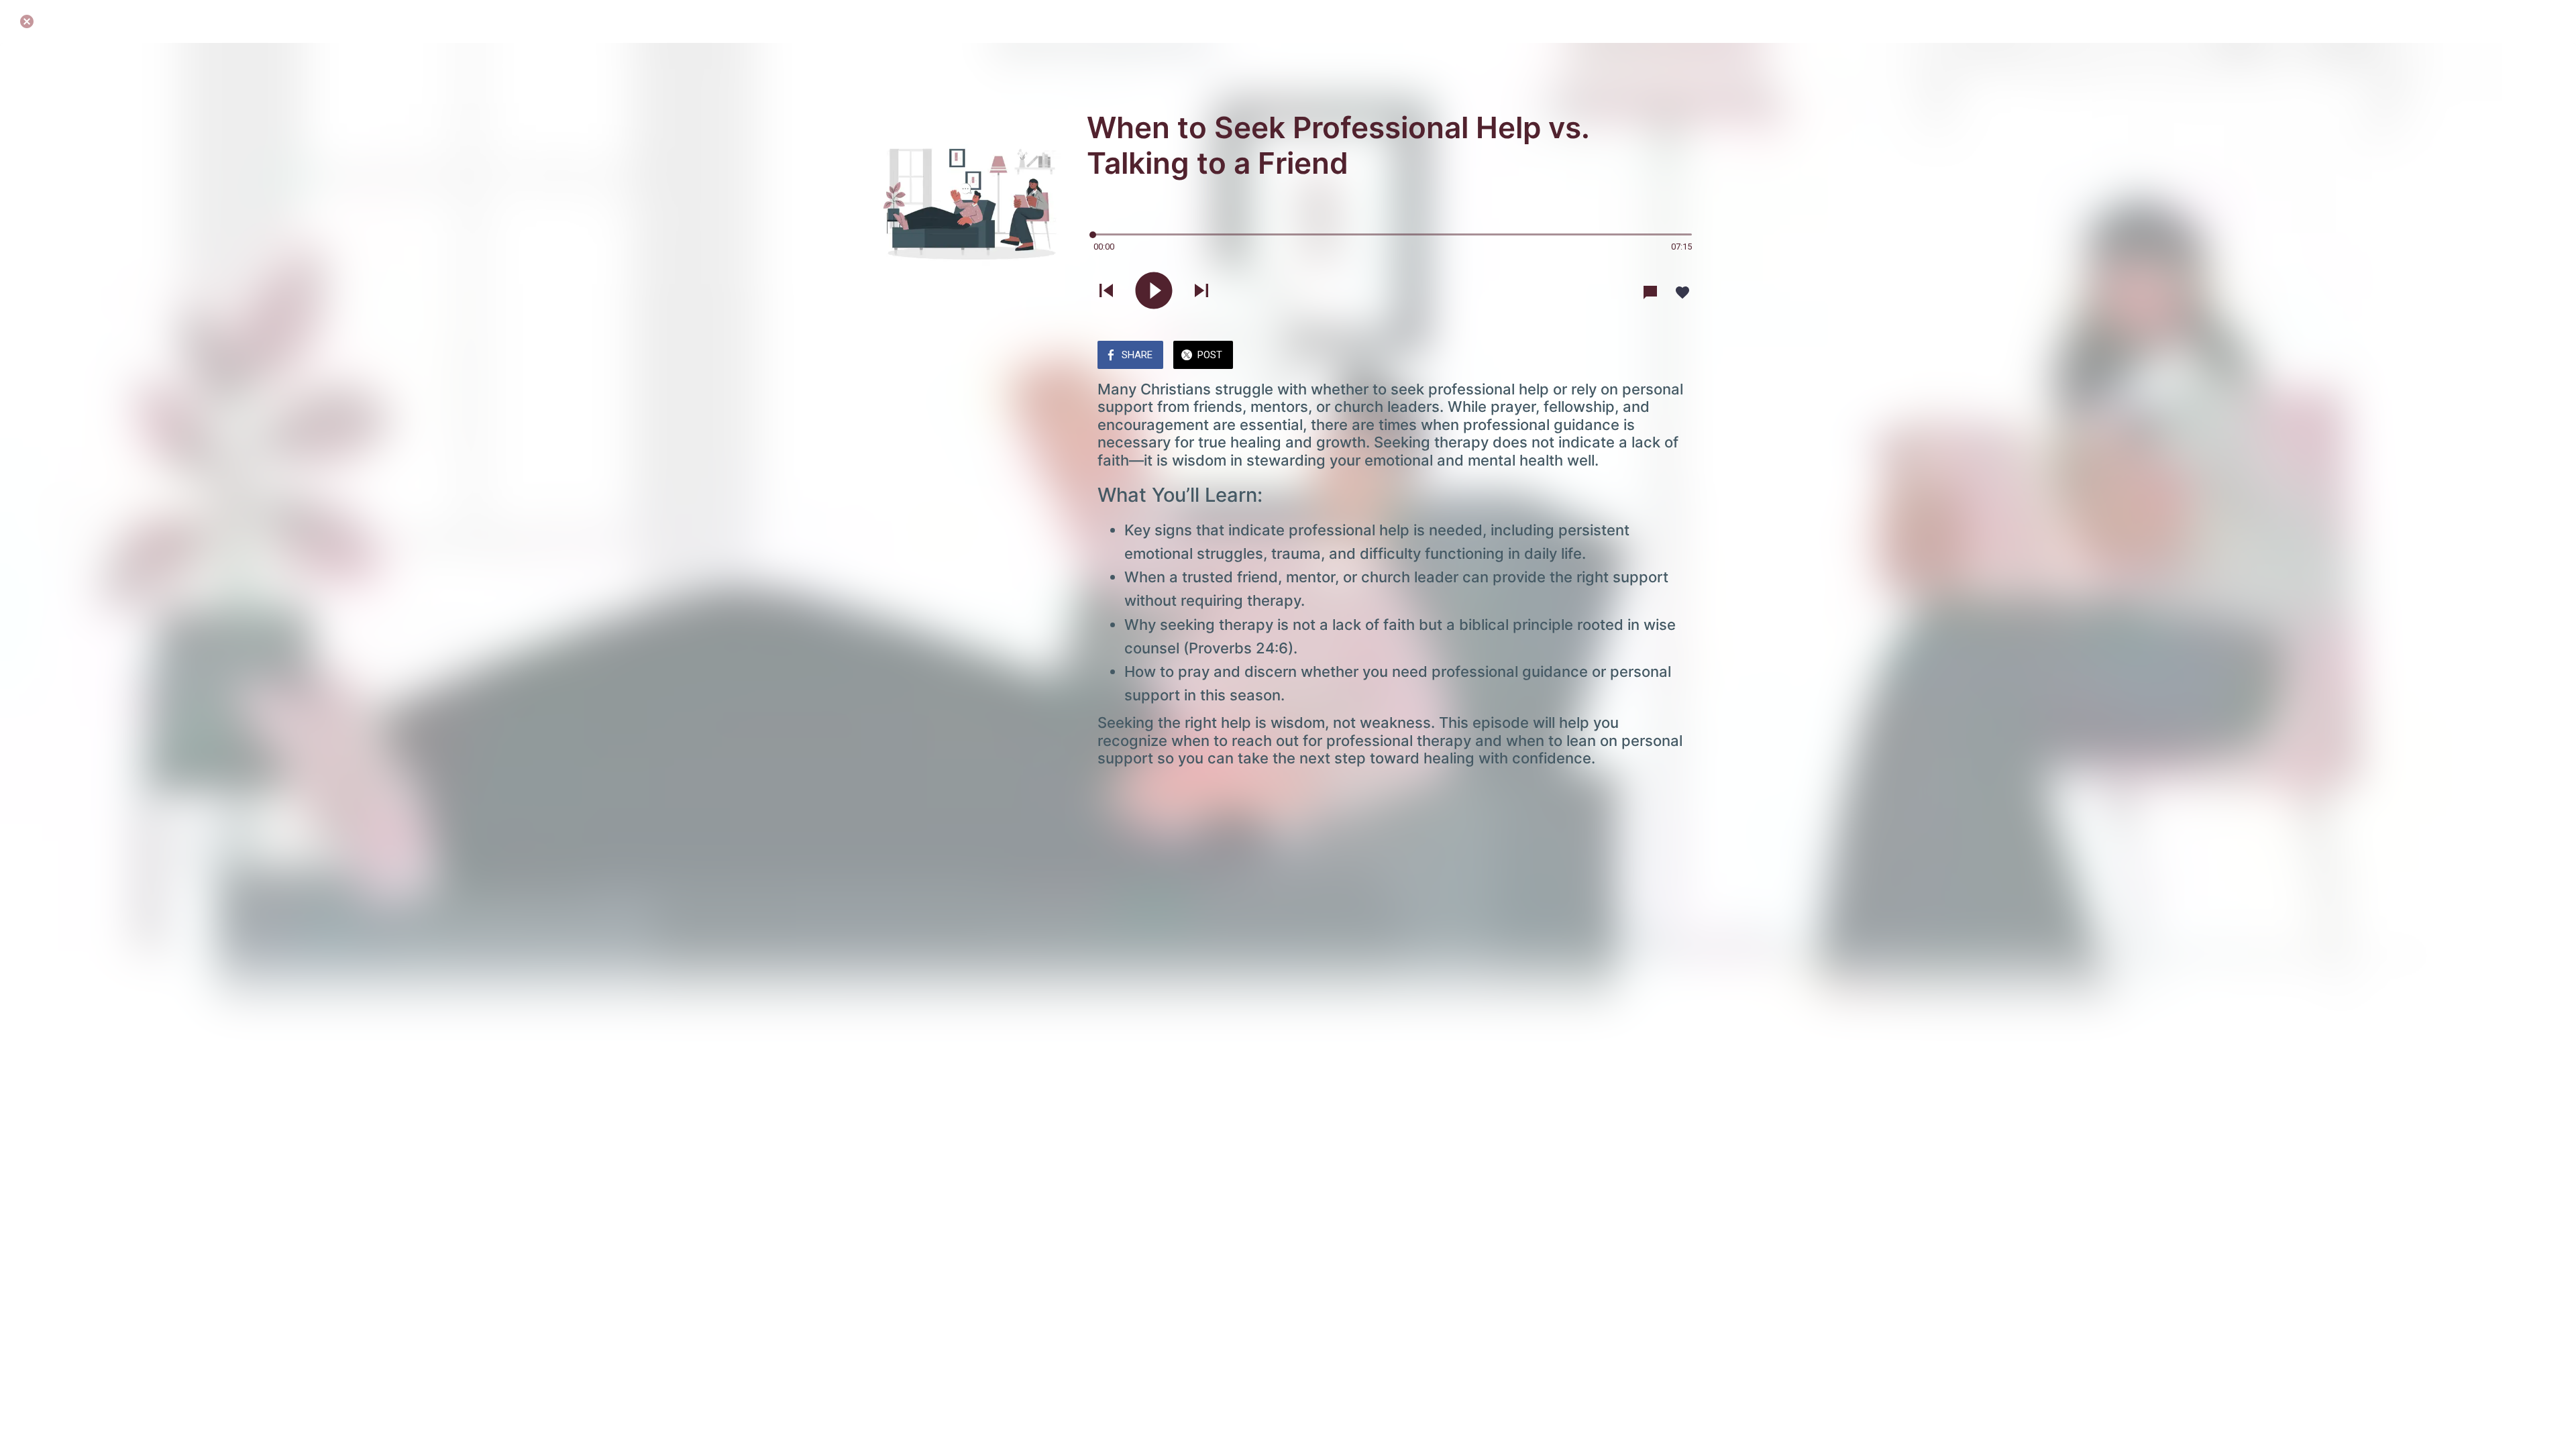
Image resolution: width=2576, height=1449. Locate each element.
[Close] (27, 21)
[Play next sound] (1201, 292)
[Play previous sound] (1106, 292)
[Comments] (1650, 292)
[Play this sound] (1154, 292)
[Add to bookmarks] (1682, 292)
